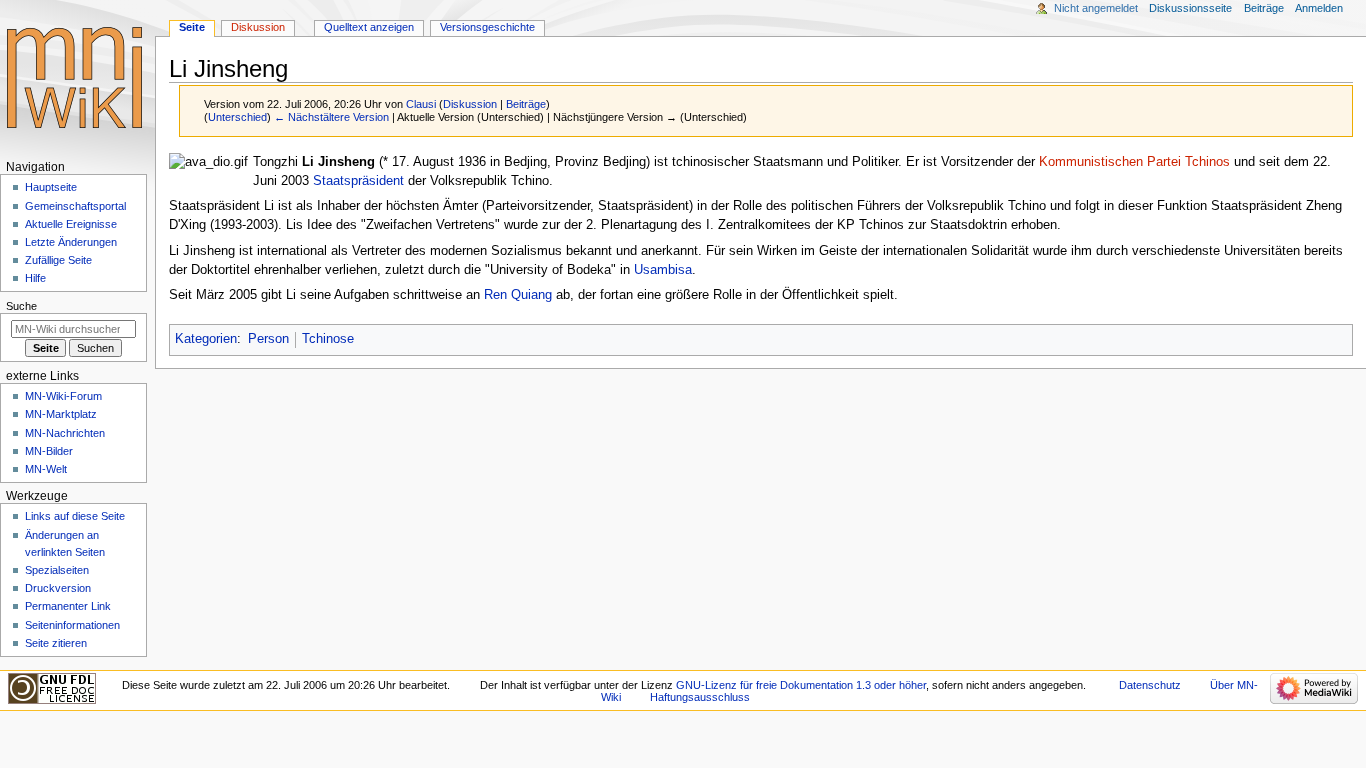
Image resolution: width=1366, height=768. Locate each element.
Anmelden (1319, 8)
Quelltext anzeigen (369, 27)
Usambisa (663, 270)
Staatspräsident (358, 181)
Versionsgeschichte (487, 27)
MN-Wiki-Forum (63, 396)
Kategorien (206, 339)
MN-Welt (46, 469)
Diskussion (470, 104)
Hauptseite (51, 187)
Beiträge (526, 104)
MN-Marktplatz (61, 414)
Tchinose (328, 339)
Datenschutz (1150, 685)
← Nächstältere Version (331, 117)
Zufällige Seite (58, 260)
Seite (192, 27)
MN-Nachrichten (65, 433)
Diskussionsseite (1190, 8)
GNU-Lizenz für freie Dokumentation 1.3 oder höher (801, 685)
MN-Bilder (49, 451)
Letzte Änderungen (71, 242)
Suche (21, 306)
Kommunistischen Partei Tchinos (1134, 162)
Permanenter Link (68, 606)
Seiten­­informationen (72, 625)
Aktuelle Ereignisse (71, 224)
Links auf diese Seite (75, 516)
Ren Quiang (518, 295)
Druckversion (58, 588)
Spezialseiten (57, 570)
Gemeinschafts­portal (75, 206)
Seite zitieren (56, 643)
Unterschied (237, 117)
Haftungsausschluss (700, 697)
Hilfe (35, 278)
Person (268, 339)
